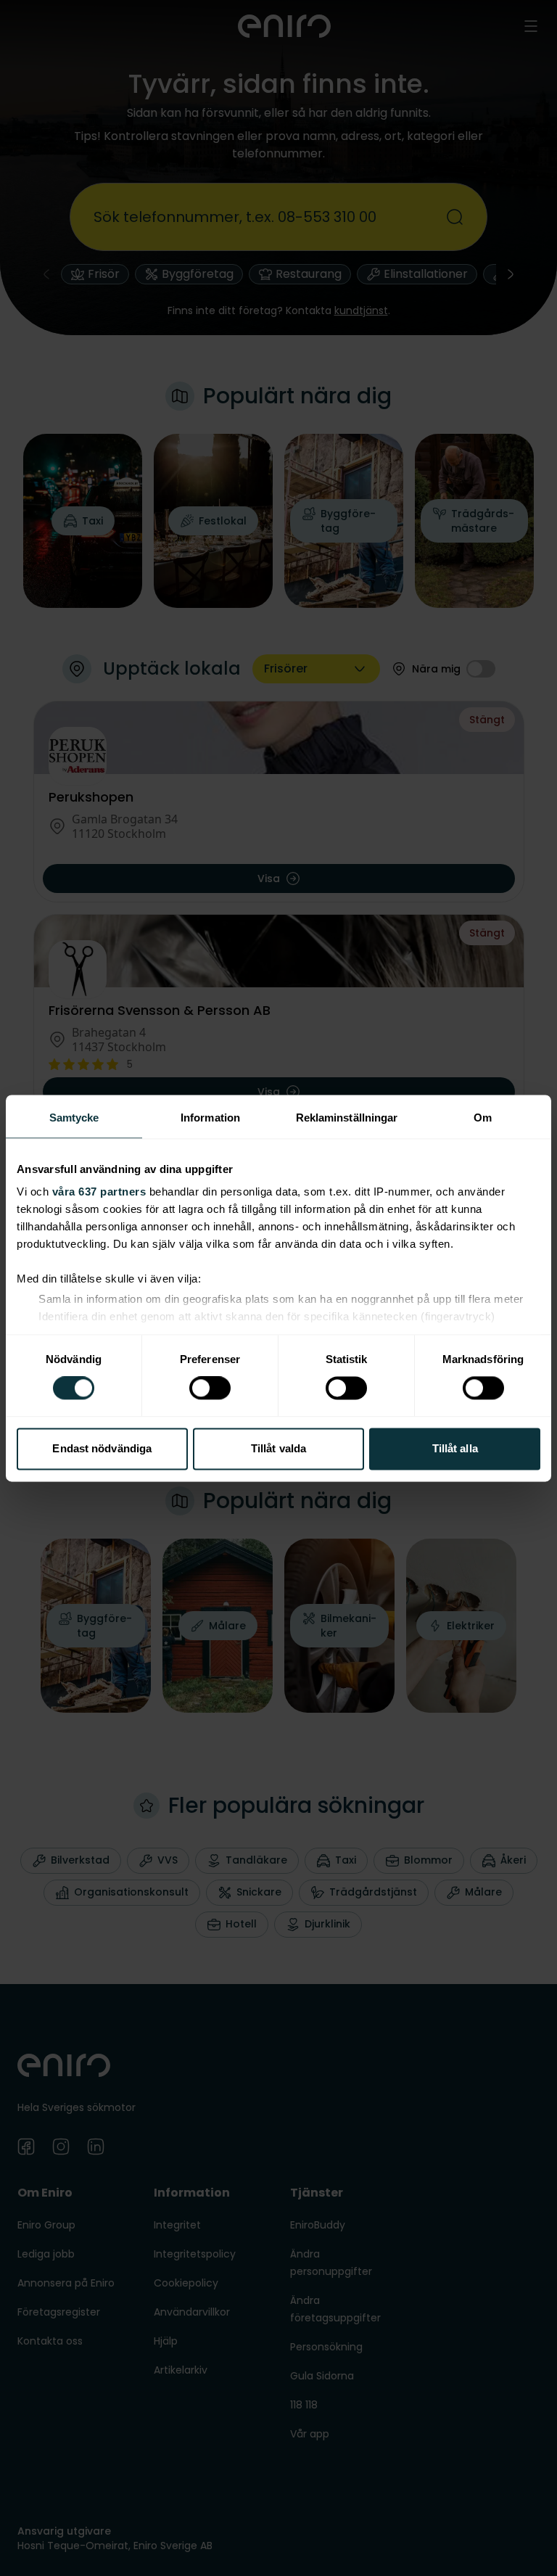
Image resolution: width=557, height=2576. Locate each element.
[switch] (210, 1388)
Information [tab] (210, 1118)
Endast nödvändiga (102, 1448)
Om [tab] (483, 1118)
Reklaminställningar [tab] (347, 1118)
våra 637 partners (99, 1192)
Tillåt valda (278, 1448)
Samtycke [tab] (74, 1118)
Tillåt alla (455, 1448)
